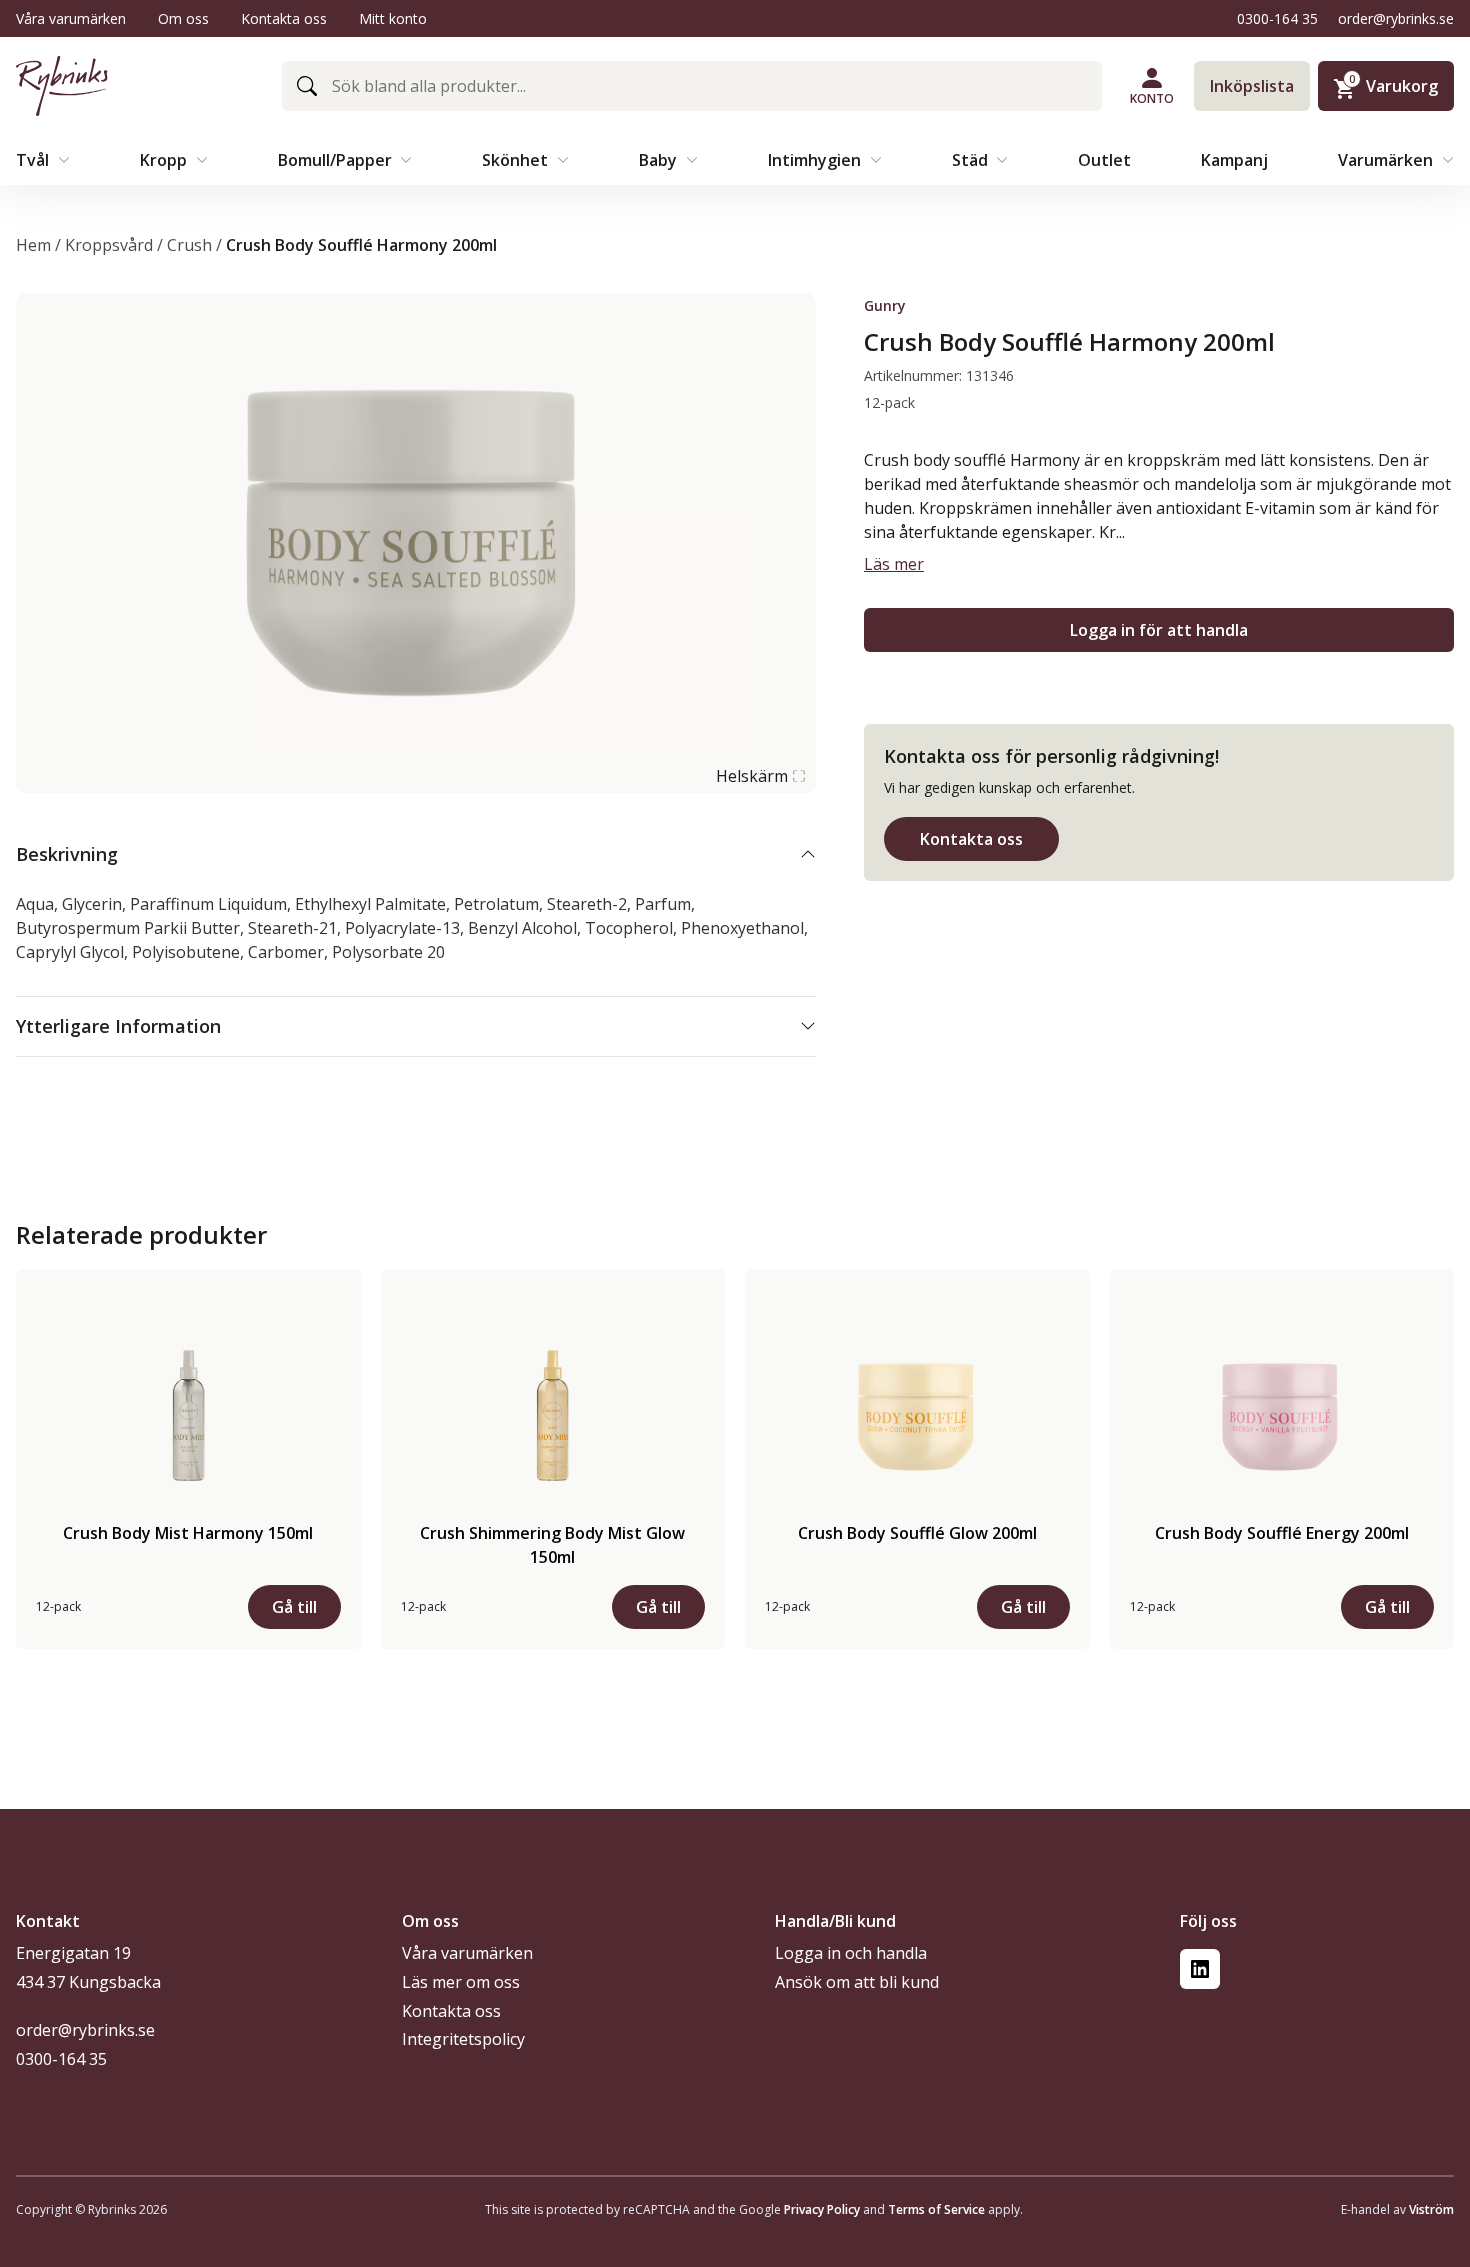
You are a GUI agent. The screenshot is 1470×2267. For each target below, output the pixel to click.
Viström (1431, 2209)
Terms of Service (936, 2209)
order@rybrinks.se (1396, 18)
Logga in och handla (851, 1953)
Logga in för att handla (1159, 630)
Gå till (294, 1607)
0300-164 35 (1277, 18)
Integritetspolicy (463, 2039)
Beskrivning (67, 854)
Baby (660, 160)
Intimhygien (816, 160)
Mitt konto (393, 18)
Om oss (183, 18)
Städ (972, 160)
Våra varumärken (71, 18)
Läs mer (894, 564)
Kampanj (1234, 160)
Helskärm (752, 776)
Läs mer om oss (461, 1982)
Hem (33, 245)
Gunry (885, 305)
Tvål (34, 160)
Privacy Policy (822, 2209)
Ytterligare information (118, 1026)
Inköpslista (1252, 86)
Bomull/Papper (337, 160)
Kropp (165, 160)
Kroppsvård (109, 245)
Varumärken (1387, 160)
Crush (189, 245)
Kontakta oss (284, 18)
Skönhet (517, 160)
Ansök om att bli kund (857, 1982)
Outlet (1104, 160)
